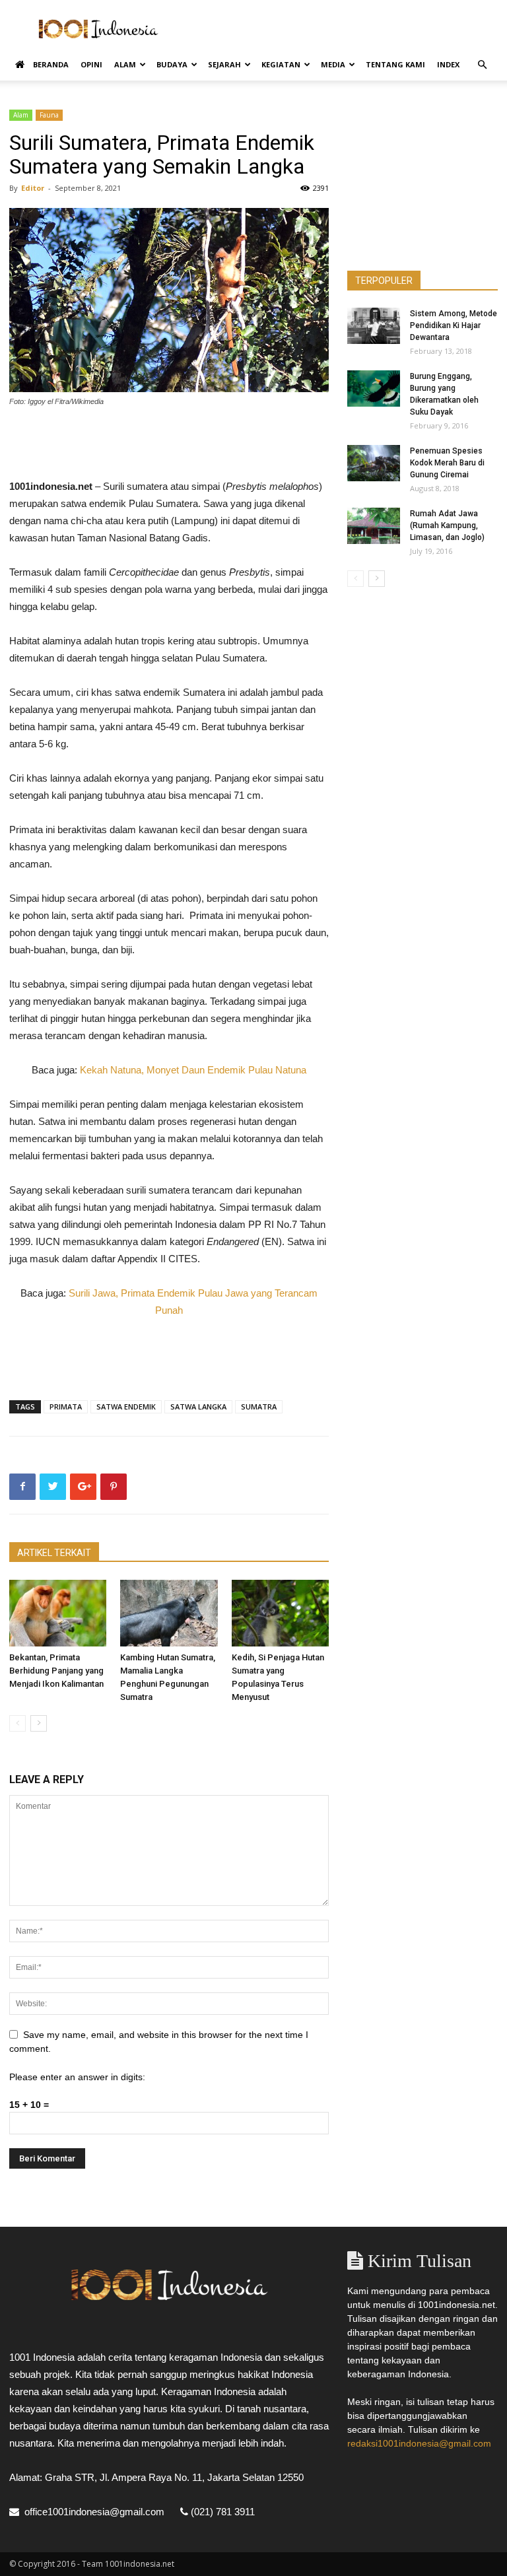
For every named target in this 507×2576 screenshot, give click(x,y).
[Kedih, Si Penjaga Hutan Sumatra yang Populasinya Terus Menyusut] (280, 1613)
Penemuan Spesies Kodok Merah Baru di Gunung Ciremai (447, 463)
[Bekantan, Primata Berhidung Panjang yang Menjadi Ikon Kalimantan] (58, 1613)
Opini (91, 64)
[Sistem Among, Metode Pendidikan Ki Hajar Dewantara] (374, 326)
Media (333, 64)
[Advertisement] (343, 29)
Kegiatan (281, 64)
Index (448, 64)
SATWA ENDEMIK (126, 1407)
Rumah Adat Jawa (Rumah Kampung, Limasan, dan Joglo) (447, 525)
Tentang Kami (395, 64)
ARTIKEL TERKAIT (54, 1553)
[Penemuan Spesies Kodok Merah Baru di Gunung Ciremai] (374, 463)
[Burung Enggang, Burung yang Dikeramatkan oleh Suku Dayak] (374, 389)
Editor (33, 188)
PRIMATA (66, 1407)
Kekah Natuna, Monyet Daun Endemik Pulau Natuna (193, 1070)
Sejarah (224, 64)
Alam (125, 64)
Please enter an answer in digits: (77, 2077)
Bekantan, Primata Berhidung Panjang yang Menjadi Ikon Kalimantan (56, 1671)
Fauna (49, 115)
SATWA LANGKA (198, 1407)
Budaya (172, 64)
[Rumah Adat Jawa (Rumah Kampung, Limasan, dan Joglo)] (374, 526)
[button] (482, 65)
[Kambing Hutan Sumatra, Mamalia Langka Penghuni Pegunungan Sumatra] (169, 1613)
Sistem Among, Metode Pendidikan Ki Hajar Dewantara (454, 325)
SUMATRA (259, 1407)
